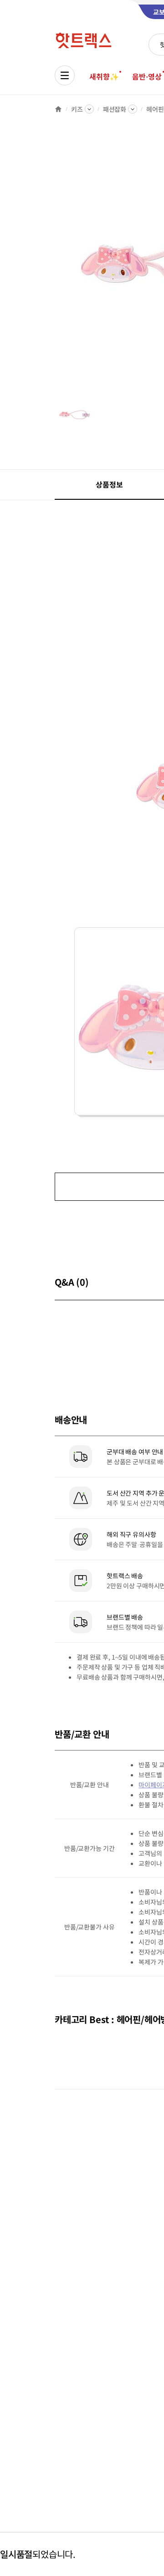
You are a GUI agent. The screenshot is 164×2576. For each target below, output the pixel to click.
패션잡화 (115, 109)
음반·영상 (147, 76)
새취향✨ (104, 76)
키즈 (77, 109)
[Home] (58, 109)
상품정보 (109, 484)
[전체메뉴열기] (65, 75)
